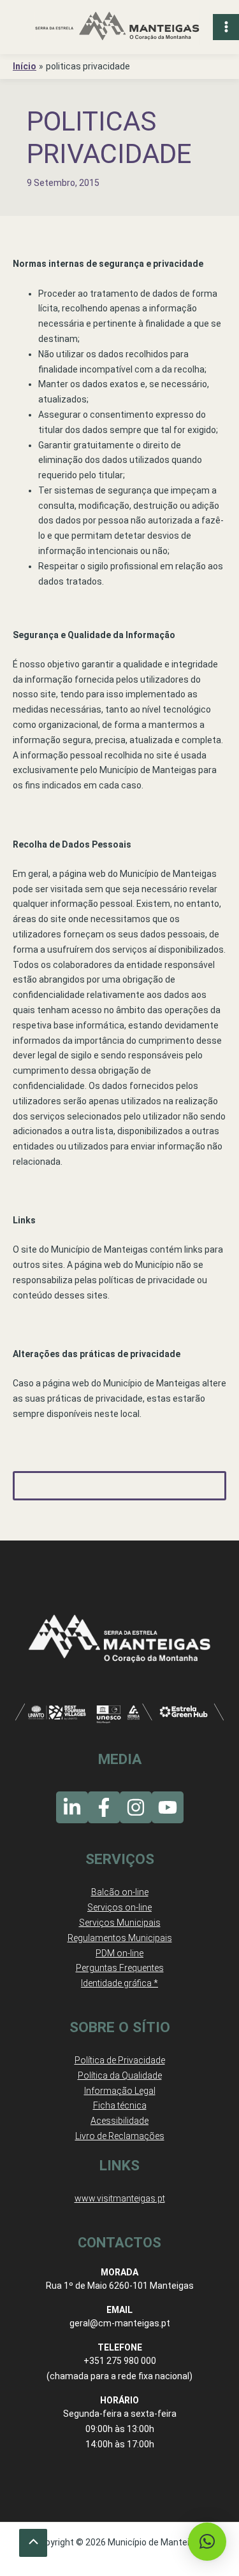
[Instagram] (136, 1807)
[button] (207, 2542)
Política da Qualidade (120, 2075)
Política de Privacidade (120, 2060)
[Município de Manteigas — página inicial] (117, 27)
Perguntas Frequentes (120, 1968)
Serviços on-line (119, 1907)
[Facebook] (104, 1807)
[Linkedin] (72, 1807)
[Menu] (226, 27)
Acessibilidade (119, 2121)
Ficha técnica (120, 2105)
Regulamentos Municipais (120, 1938)
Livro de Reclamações (120, 2136)
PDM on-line (119, 1953)
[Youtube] (168, 1807)
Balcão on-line (120, 1892)
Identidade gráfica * (119, 1983)
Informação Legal (120, 2091)
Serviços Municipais (120, 1923)
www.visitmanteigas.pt (120, 2198)
